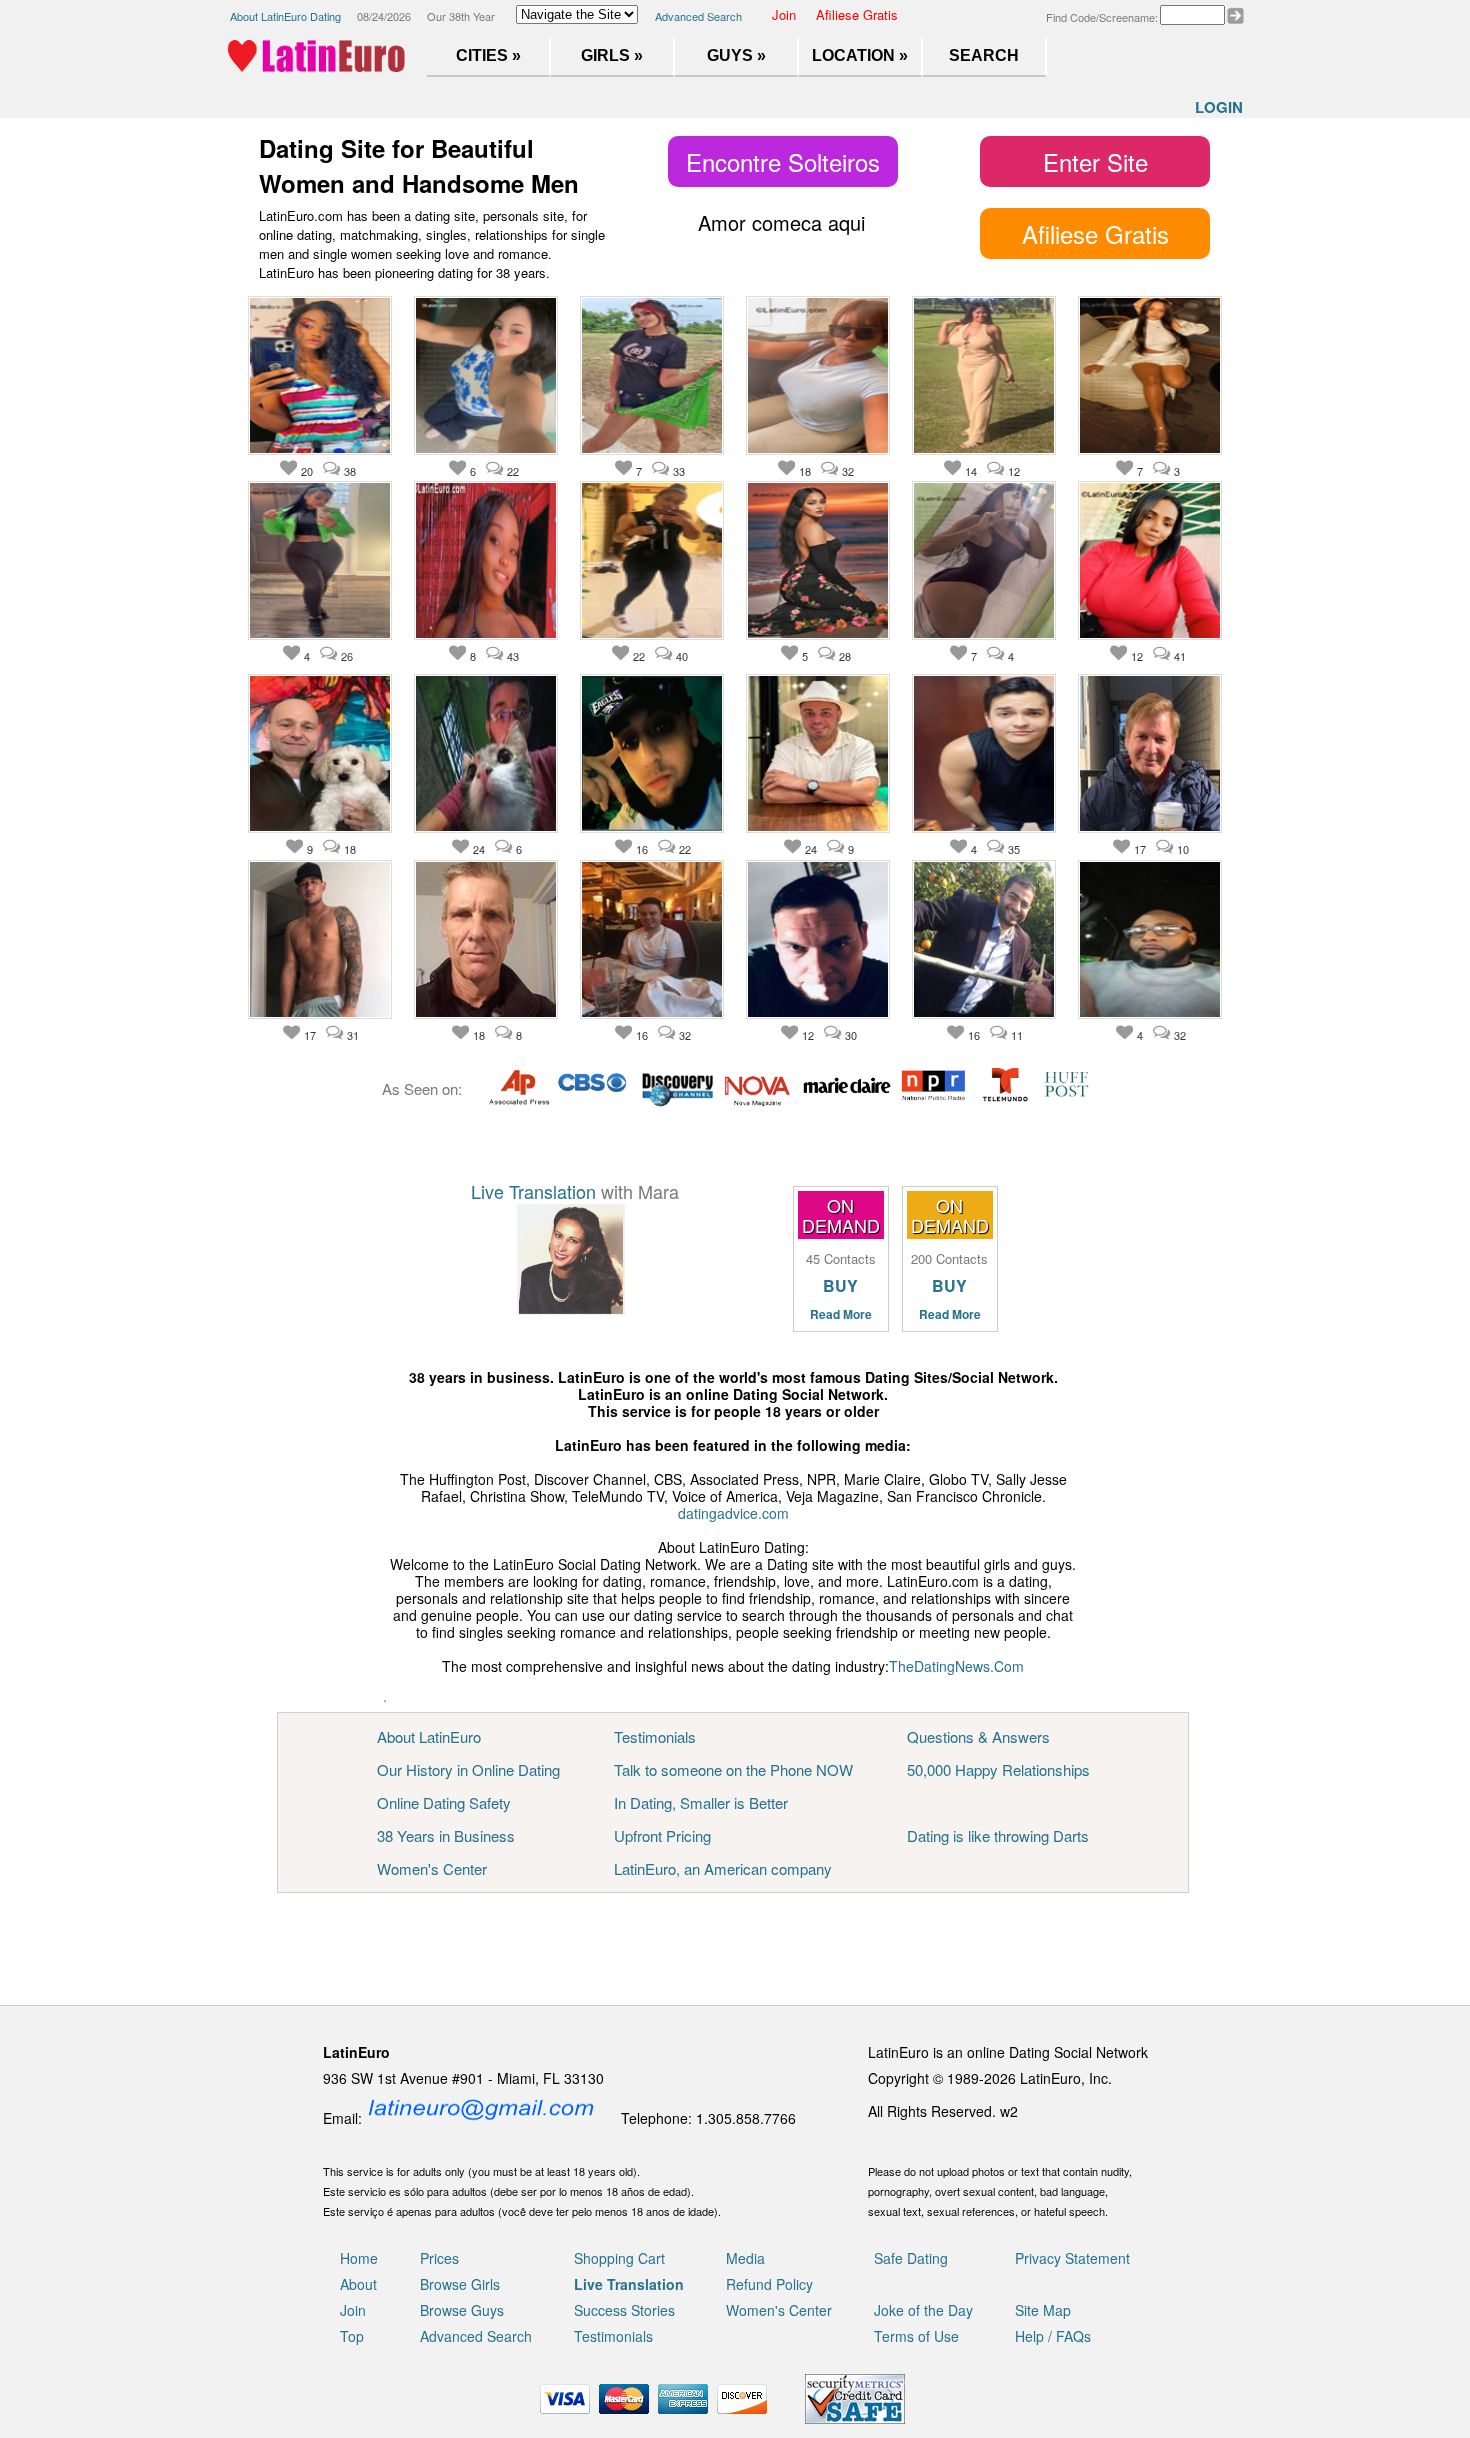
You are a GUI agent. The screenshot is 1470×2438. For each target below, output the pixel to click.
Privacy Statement (1072, 2258)
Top (352, 2336)
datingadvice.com (733, 1513)
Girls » (612, 55)
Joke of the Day (923, 2310)
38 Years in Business (446, 1835)
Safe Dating (911, 2258)
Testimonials (655, 1736)
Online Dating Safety (444, 1802)
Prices (439, 2258)
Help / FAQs (1053, 2336)
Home (359, 2258)
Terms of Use (916, 2336)
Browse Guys (462, 2310)
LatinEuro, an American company (723, 1868)
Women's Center (432, 1868)
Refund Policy (769, 2284)
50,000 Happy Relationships (998, 1769)
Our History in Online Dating (468, 1769)
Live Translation (533, 1191)
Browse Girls (460, 2284)
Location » (860, 55)
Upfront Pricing (662, 1835)
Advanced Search (698, 16)
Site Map (1043, 2310)
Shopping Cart (619, 2258)
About (358, 2284)
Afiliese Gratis (857, 14)
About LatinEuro (429, 1736)
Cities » (488, 55)
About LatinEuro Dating (285, 16)
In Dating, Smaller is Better (701, 1802)
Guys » (736, 55)
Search (984, 55)
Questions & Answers (978, 1736)
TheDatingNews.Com (956, 1666)
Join (784, 14)
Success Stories (624, 2310)
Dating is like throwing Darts (998, 1835)
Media (745, 2258)
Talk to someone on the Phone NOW (733, 1769)
